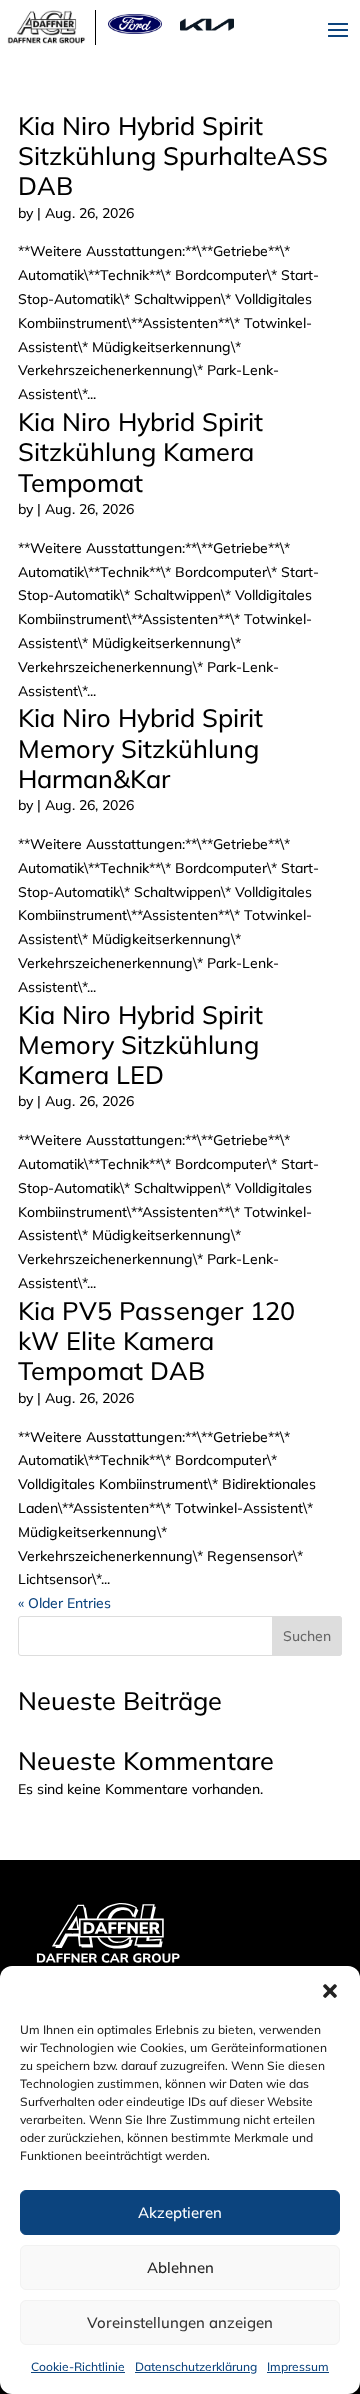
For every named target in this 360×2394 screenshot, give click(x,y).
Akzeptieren (180, 2212)
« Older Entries (64, 1603)
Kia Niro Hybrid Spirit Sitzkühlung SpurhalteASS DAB (173, 156)
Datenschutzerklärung (196, 2366)
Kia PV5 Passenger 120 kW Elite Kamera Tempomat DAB (156, 1341)
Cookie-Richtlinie (78, 2366)
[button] (330, 1991)
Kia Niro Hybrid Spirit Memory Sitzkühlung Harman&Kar (140, 748)
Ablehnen (180, 2267)
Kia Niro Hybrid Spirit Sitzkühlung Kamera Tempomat (140, 452)
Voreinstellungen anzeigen (180, 2322)
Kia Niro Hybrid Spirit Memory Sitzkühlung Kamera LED (140, 1045)
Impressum (298, 2366)
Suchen (307, 1636)
